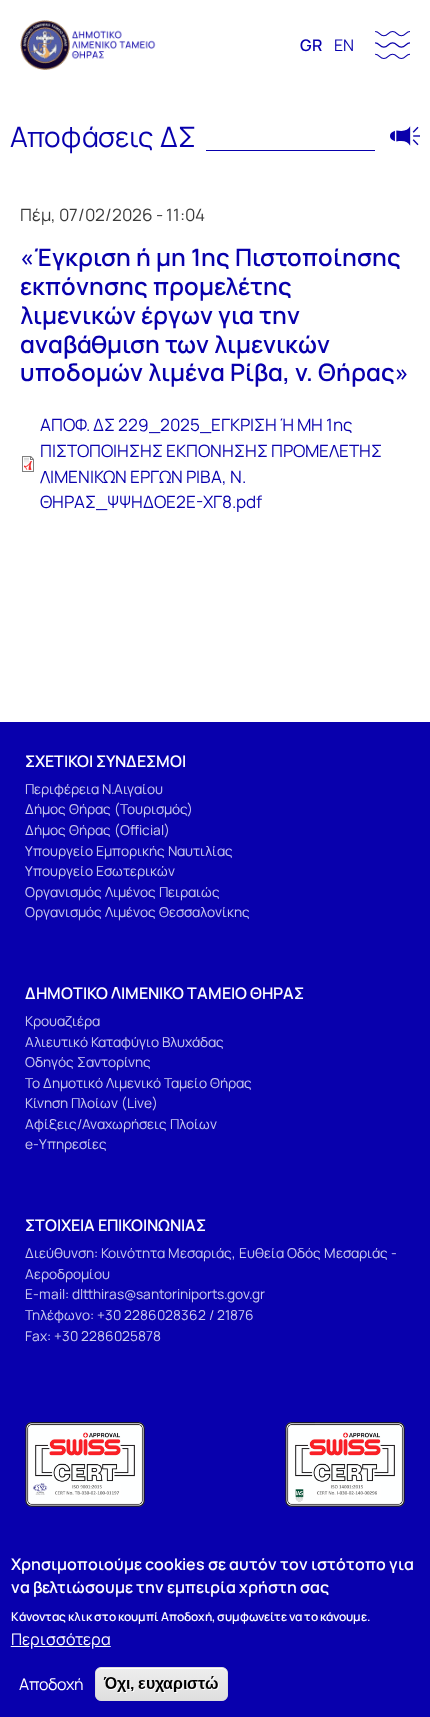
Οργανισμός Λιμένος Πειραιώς (122, 891)
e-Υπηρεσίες (66, 1143)
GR (311, 45)
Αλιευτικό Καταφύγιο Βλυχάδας (124, 1041)
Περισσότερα (61, 1639)
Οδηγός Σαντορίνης (88, 1061)
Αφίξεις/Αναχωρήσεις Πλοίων (121, 1123)
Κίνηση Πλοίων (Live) (91, 1102)
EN (344, 45)
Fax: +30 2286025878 (93, 1335)
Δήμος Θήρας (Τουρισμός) (109, 808)
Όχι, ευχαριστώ (161, 1683)
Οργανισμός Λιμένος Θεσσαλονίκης (137, 911)
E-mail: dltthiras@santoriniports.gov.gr (145, 1293)
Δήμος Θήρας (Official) (97, 829)
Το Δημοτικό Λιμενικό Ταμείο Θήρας (138, 1082)
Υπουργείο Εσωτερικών (100, 870)
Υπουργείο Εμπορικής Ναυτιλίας (129, 850)
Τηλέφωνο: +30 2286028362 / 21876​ (139, 1314)
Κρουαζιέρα (62, 1020)
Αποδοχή (51, 1684)
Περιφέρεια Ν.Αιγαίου (94, 788)
